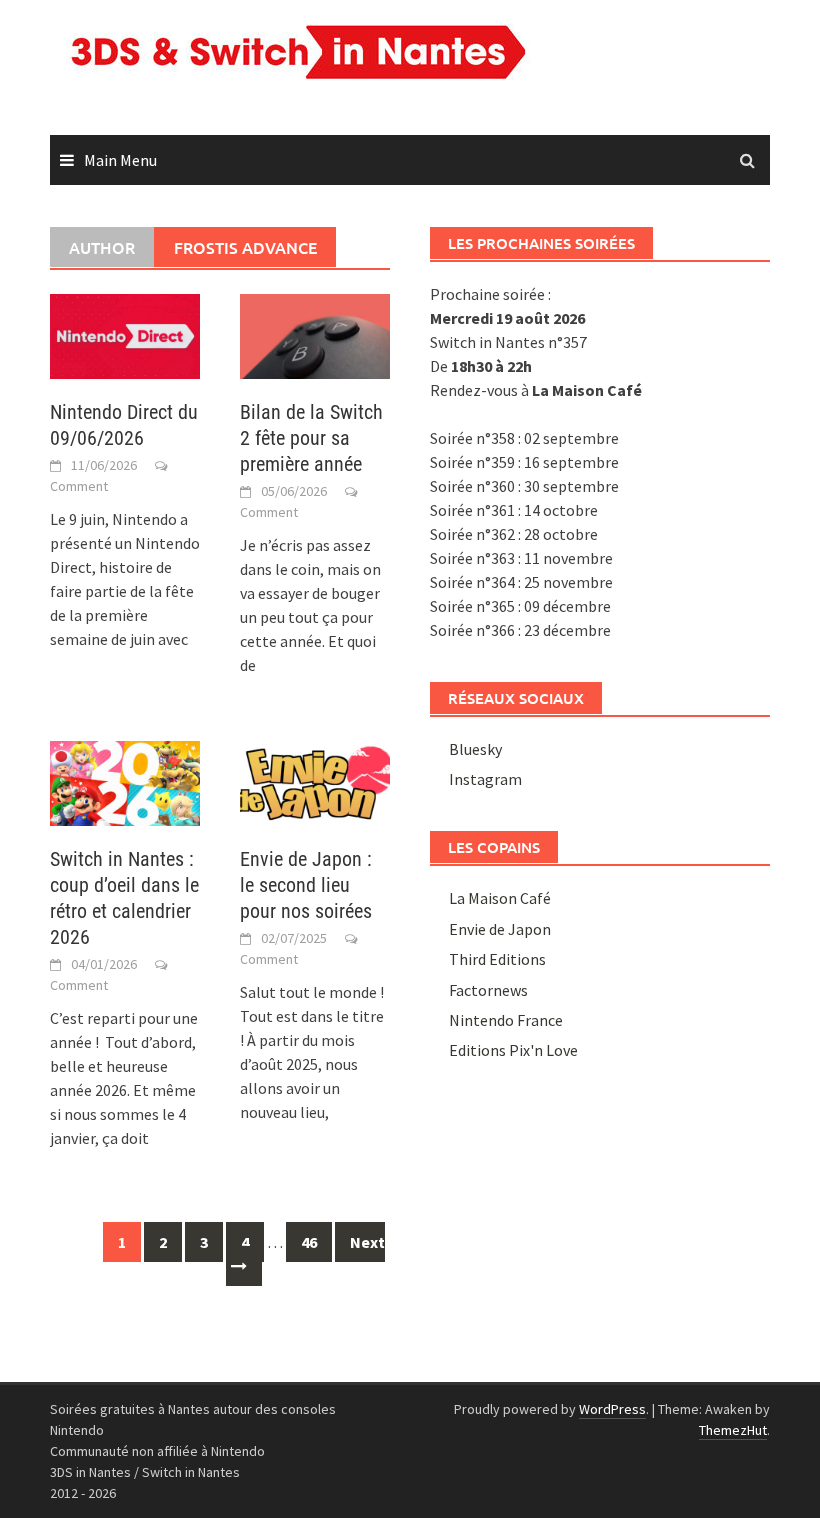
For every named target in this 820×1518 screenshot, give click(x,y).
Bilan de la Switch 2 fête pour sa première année (311, 438)
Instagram (485, 779)
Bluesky (475, 749)
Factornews (488, 990)
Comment (79, 486)
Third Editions (497, 959)
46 (309, 1242)
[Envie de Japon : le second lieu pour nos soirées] (315, 781)
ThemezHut (733, 1430)
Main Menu (120, 160)
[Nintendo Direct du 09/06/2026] (125, 334)
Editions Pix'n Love (513, 1050)
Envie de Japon (500, 929)
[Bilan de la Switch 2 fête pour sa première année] (315, 334)
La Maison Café (500, 898)
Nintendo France (506, 1020)
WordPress (612, 1409)
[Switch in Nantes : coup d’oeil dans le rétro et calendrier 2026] (125, 781)
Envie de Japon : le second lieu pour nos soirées (306, 885)
